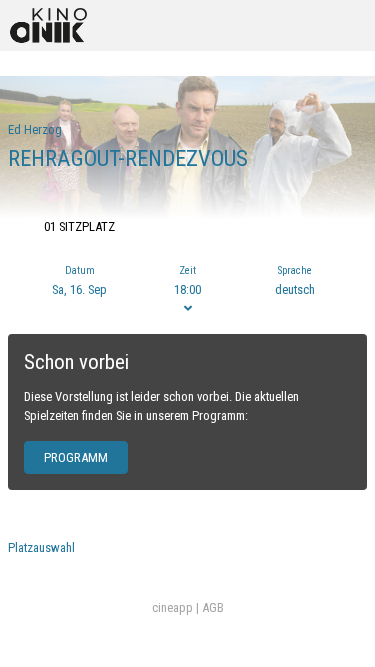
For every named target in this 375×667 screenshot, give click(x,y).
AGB (213, 607)
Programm (76, 457)
